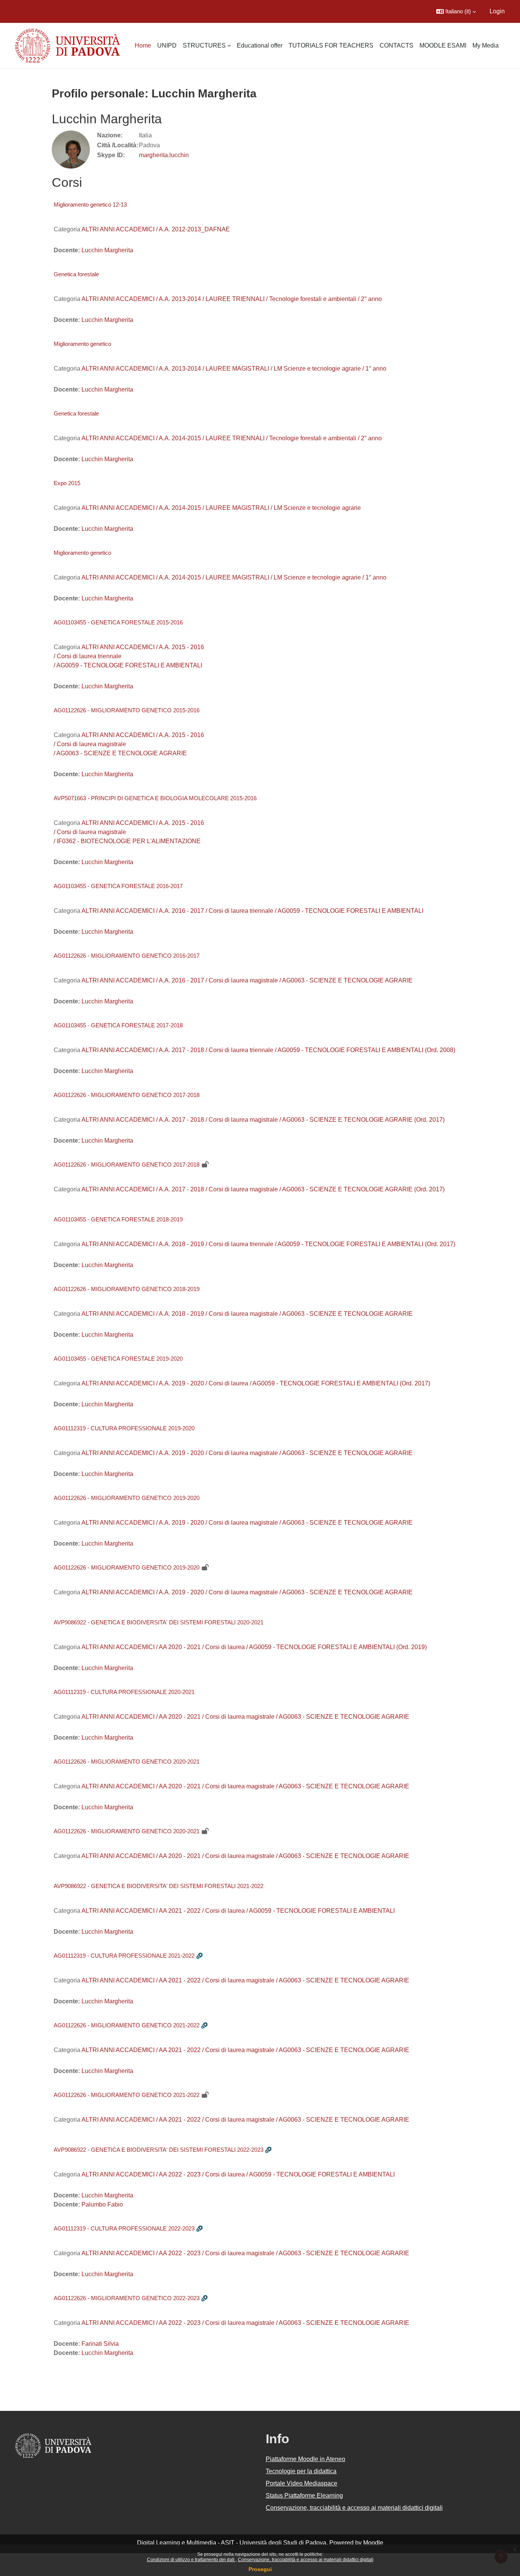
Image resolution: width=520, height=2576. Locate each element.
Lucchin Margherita (107, 250)
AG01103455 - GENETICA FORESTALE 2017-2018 (118, 1025)
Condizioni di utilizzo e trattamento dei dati (191, 2560)
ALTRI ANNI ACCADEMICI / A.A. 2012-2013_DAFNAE (156, 229)
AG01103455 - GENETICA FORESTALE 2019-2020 (118, 1359)
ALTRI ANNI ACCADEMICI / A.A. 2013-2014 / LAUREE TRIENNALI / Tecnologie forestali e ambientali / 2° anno (232, 299)
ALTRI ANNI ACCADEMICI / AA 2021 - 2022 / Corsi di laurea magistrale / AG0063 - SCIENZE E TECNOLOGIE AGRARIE (245, 1980)
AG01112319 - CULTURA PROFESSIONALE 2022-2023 (124, 2228)
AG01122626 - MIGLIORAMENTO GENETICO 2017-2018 (127, 1095)
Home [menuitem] (143, 45)
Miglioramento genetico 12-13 (90, 205)
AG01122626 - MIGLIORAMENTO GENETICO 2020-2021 (127, 1762)
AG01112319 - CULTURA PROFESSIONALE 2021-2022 (124, 1956)
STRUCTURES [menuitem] (204, 45)
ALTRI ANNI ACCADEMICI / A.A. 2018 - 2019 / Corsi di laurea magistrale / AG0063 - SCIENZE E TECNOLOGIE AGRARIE (247, 1314)
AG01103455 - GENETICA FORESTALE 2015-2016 (118, 622)
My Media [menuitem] (486, 45)
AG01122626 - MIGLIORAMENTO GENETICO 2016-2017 (127, 956)
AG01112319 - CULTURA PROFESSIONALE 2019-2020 (124, 1428)
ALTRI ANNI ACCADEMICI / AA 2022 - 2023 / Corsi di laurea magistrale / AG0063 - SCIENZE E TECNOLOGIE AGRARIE (245, 2253)
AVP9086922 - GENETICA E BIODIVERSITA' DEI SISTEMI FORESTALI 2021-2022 (159, 1886)
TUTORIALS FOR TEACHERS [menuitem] (331, 45)
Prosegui (260, 2569)
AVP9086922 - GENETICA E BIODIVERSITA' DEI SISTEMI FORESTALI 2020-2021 (159, 1622)
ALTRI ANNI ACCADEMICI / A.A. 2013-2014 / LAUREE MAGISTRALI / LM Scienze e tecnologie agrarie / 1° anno (234, 369)
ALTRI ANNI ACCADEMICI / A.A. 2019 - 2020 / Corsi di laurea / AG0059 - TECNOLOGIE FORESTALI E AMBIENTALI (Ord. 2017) (256, 1383)
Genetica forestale (76, 274)
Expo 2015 (67, 483)
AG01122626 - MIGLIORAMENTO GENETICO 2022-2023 (127, 2298)
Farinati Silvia (100, 2344)
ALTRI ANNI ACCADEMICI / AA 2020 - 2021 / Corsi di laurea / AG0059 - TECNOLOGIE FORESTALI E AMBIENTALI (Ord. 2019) (254, 1647)
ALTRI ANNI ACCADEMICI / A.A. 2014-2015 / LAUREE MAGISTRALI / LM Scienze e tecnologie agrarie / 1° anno (234, 577)
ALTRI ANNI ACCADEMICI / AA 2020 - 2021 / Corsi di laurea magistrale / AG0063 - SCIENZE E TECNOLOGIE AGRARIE (245, 1717)
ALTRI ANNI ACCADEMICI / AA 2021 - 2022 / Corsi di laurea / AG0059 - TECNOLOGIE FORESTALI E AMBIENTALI (238, 1911)
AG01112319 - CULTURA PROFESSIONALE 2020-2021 (124, 1692)
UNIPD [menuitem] (167, 45)
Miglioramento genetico (82, 344)
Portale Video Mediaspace (301, 2483)
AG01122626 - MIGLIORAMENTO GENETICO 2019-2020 (127, 1498)
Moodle (373, 2543)
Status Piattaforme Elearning (304, 2496)
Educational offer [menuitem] (260, 45)
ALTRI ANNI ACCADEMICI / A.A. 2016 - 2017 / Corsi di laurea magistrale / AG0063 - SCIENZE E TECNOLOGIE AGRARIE (247, 980)
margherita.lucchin (164, 155)
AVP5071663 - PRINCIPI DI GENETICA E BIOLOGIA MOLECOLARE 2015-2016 (155, 798)
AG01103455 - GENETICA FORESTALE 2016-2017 (118, 886)
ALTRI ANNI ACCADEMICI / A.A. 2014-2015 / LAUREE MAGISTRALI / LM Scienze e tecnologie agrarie (221, 508)
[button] (456, 11)
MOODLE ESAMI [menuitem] (443, 45)
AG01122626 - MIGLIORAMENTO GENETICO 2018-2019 (127, 1289)
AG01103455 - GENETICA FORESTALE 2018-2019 (118, 1219)
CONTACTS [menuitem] (396, 45)
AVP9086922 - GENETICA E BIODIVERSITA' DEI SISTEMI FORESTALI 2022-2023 (159, 2150)
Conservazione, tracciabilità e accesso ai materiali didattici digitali (306, 2560)
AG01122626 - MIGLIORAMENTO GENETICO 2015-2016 (127, 710)
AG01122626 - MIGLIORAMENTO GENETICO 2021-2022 (127, 2025)
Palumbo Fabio (102, 2204)
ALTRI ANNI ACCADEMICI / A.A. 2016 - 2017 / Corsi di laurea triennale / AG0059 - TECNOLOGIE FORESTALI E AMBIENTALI (252, 911)
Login (497, 11)
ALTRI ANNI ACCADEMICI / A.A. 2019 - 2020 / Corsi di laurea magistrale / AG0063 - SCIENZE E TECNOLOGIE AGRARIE (247, 1453)
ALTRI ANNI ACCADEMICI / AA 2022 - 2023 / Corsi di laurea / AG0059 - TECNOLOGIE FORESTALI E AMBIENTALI (238, 2174)
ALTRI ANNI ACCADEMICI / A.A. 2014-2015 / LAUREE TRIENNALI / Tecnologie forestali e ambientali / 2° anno (232, 438)
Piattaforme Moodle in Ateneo (305, 2459)
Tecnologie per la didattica (301, 2471)
